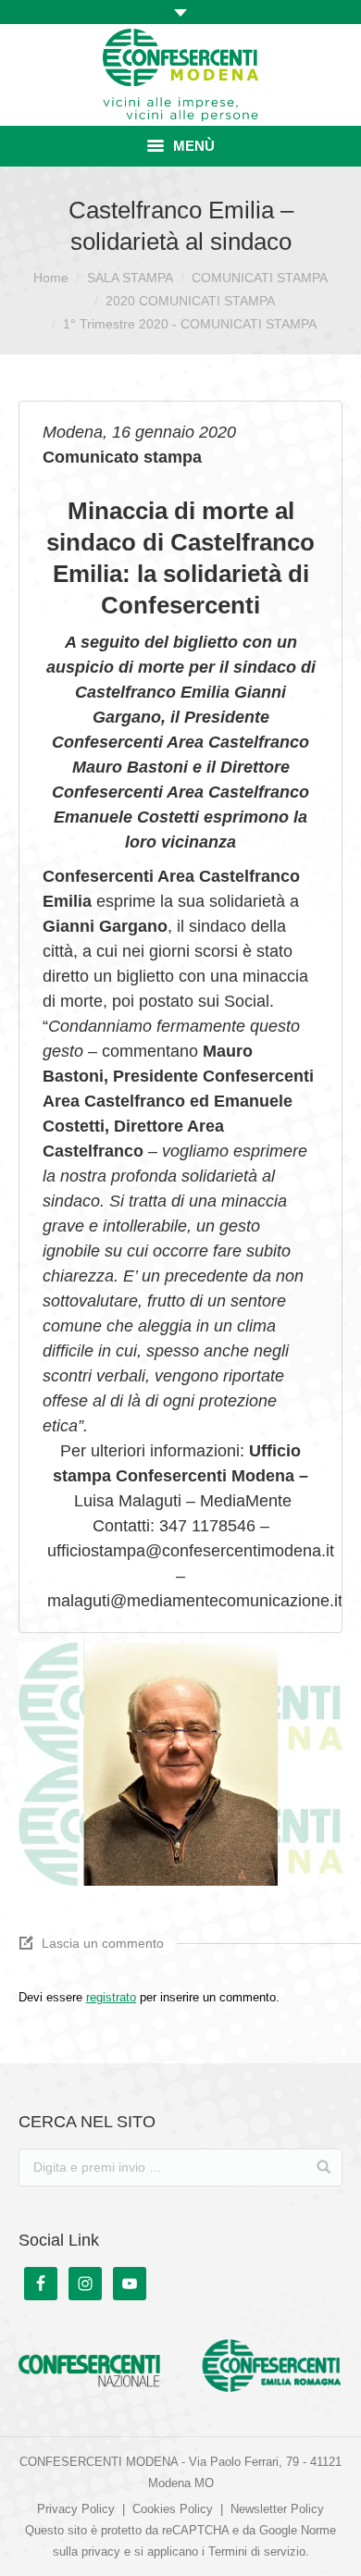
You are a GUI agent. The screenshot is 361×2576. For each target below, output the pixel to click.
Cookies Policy (173, 2509)
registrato (111, 1997)
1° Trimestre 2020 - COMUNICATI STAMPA (190, 324)
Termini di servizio (257, 2551)
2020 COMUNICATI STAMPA (190, 301)
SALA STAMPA (130, 278)
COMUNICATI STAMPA (260, 278)
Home (51, 278)
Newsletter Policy (277, 2509)
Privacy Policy (76, 2509)
